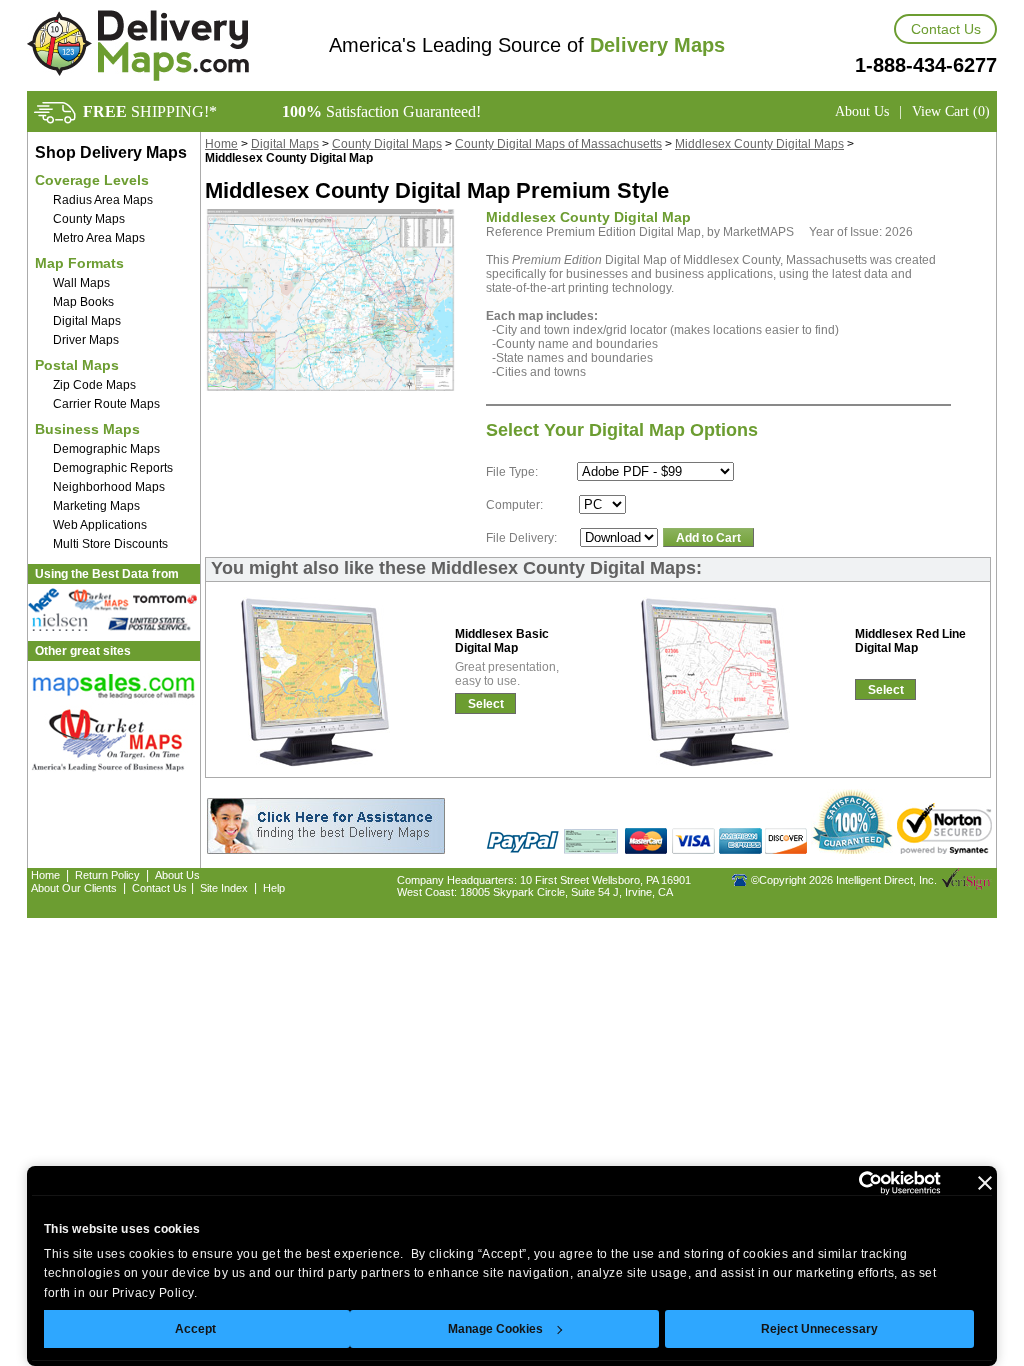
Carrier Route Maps (106, 404)
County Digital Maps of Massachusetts (558, 144)
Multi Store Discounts (110, 544)
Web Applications (100, 525)
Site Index (224, 888)
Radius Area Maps (103, 200)
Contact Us (946, 29)
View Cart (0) (951, 111)
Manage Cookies (495, 1329)
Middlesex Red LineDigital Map (910, 641)
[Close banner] (985, 1183)
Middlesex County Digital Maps (759, 144)
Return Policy (107, 875)
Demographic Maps (106, 449)
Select (486, 704)
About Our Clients (74, 888)
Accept (195, 1329)
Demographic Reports (113, 468)
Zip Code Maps (94, 385)
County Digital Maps (387, 144)
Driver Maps (86, 340)
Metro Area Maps (99, 238)
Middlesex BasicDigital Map (502, 641)
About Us (862, 111)
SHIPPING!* (150, 111)
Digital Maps (87, 321)
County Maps (89, 219)
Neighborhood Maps (109, 487)
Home (221, 144)
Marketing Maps (96, 506)
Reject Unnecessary (819, 1329)
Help (274, 888)
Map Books (83, 302)
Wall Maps (81, 283)
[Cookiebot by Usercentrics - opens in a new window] (853, 1183)
